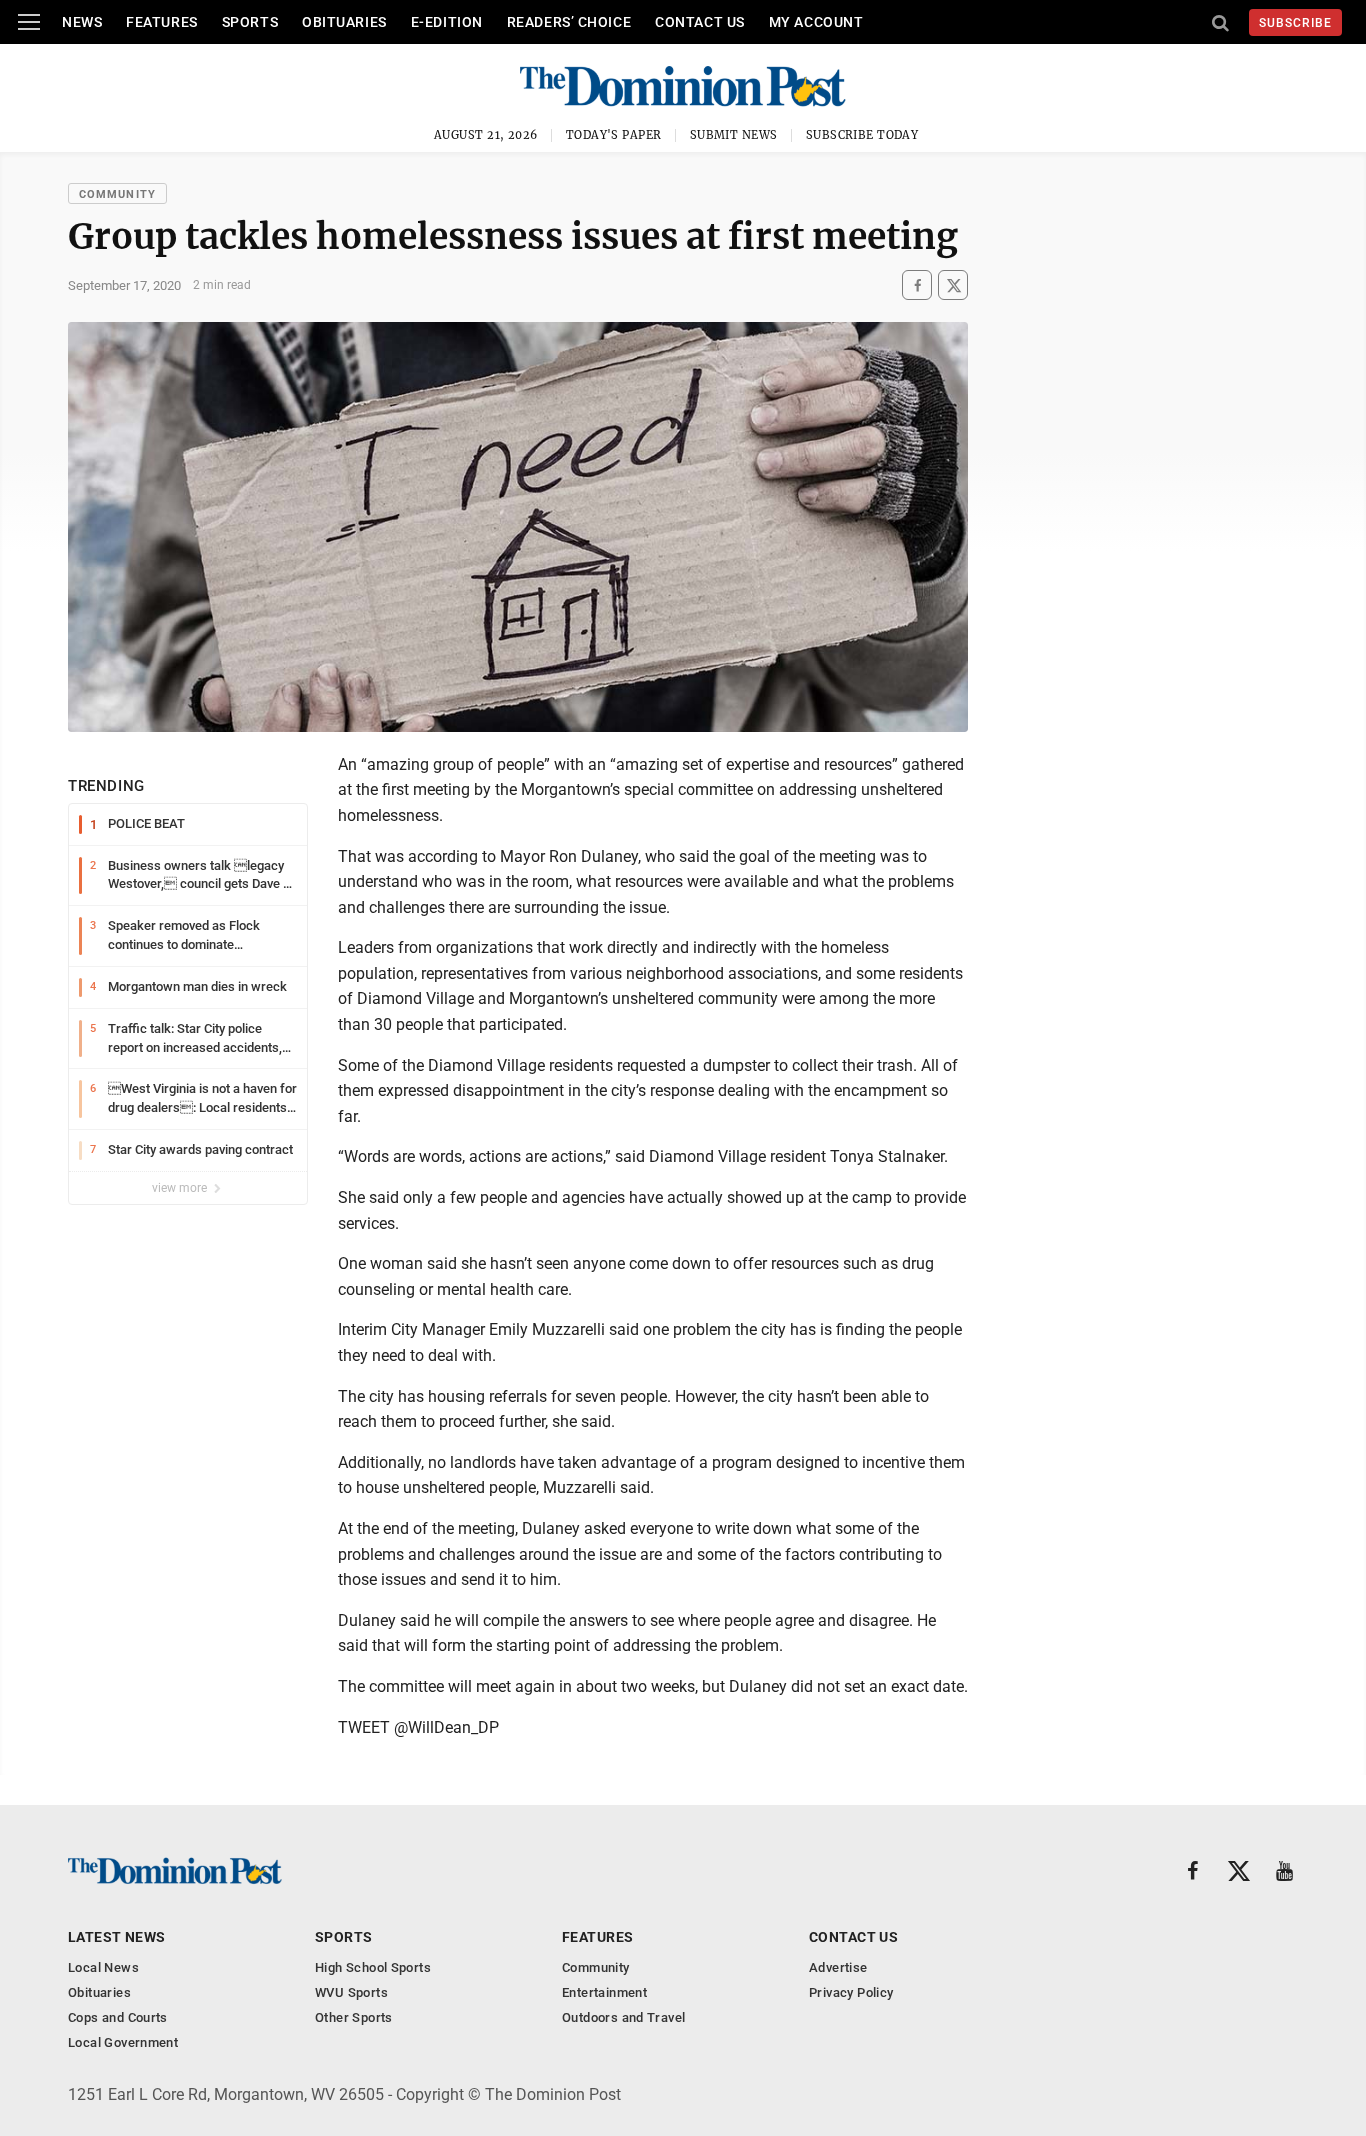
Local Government (123, 2042)
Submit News (734, 135)
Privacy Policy (851, 1992)
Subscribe (1295, 23)
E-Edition (447, 22)
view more (181, 1188)
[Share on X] (953, 285)
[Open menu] (29, 22)
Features (161, 22)
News (82, 22)
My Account (816, 22)
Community (117, 194)
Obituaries (344, 22)
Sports (250, 22)
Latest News (117, 1937)
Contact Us (700, 22)
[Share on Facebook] (917, 285)
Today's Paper (614, 135)
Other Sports (354, 2017)
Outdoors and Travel (623, 2017)
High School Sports (373, 1967)
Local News (103, 1967)
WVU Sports (351, 1992)
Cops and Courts (118, 2017)
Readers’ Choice (569, 22)
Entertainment (604, 1992)
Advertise (838, 1967)
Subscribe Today (862, 135)
